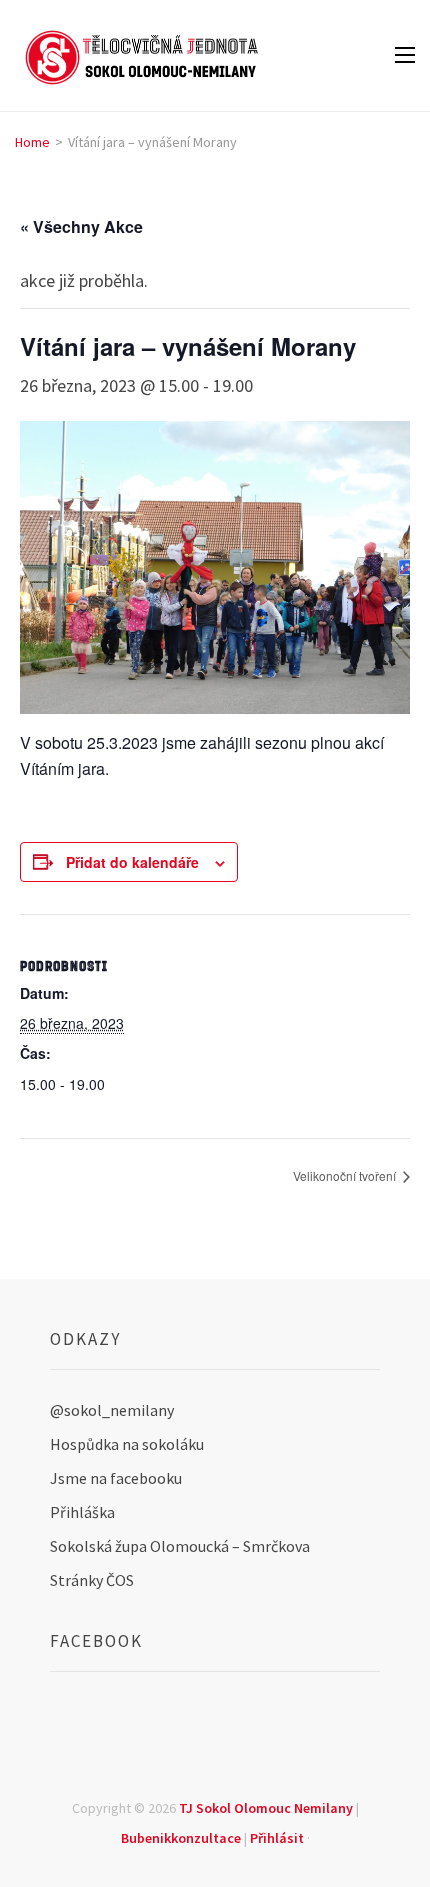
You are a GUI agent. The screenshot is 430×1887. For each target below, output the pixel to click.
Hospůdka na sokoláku (127, 1444)
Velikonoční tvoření (346, 1175)
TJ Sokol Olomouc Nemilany (266, 1808)
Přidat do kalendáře (132, 862)
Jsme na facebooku (116, 1478)
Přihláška (82, 1512)
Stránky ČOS (92, 1580)
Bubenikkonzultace (181, 1838)
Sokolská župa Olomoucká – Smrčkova (180, 1546)
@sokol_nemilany (112, 1410)
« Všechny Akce (81, 226)
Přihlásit (277, 1838)
